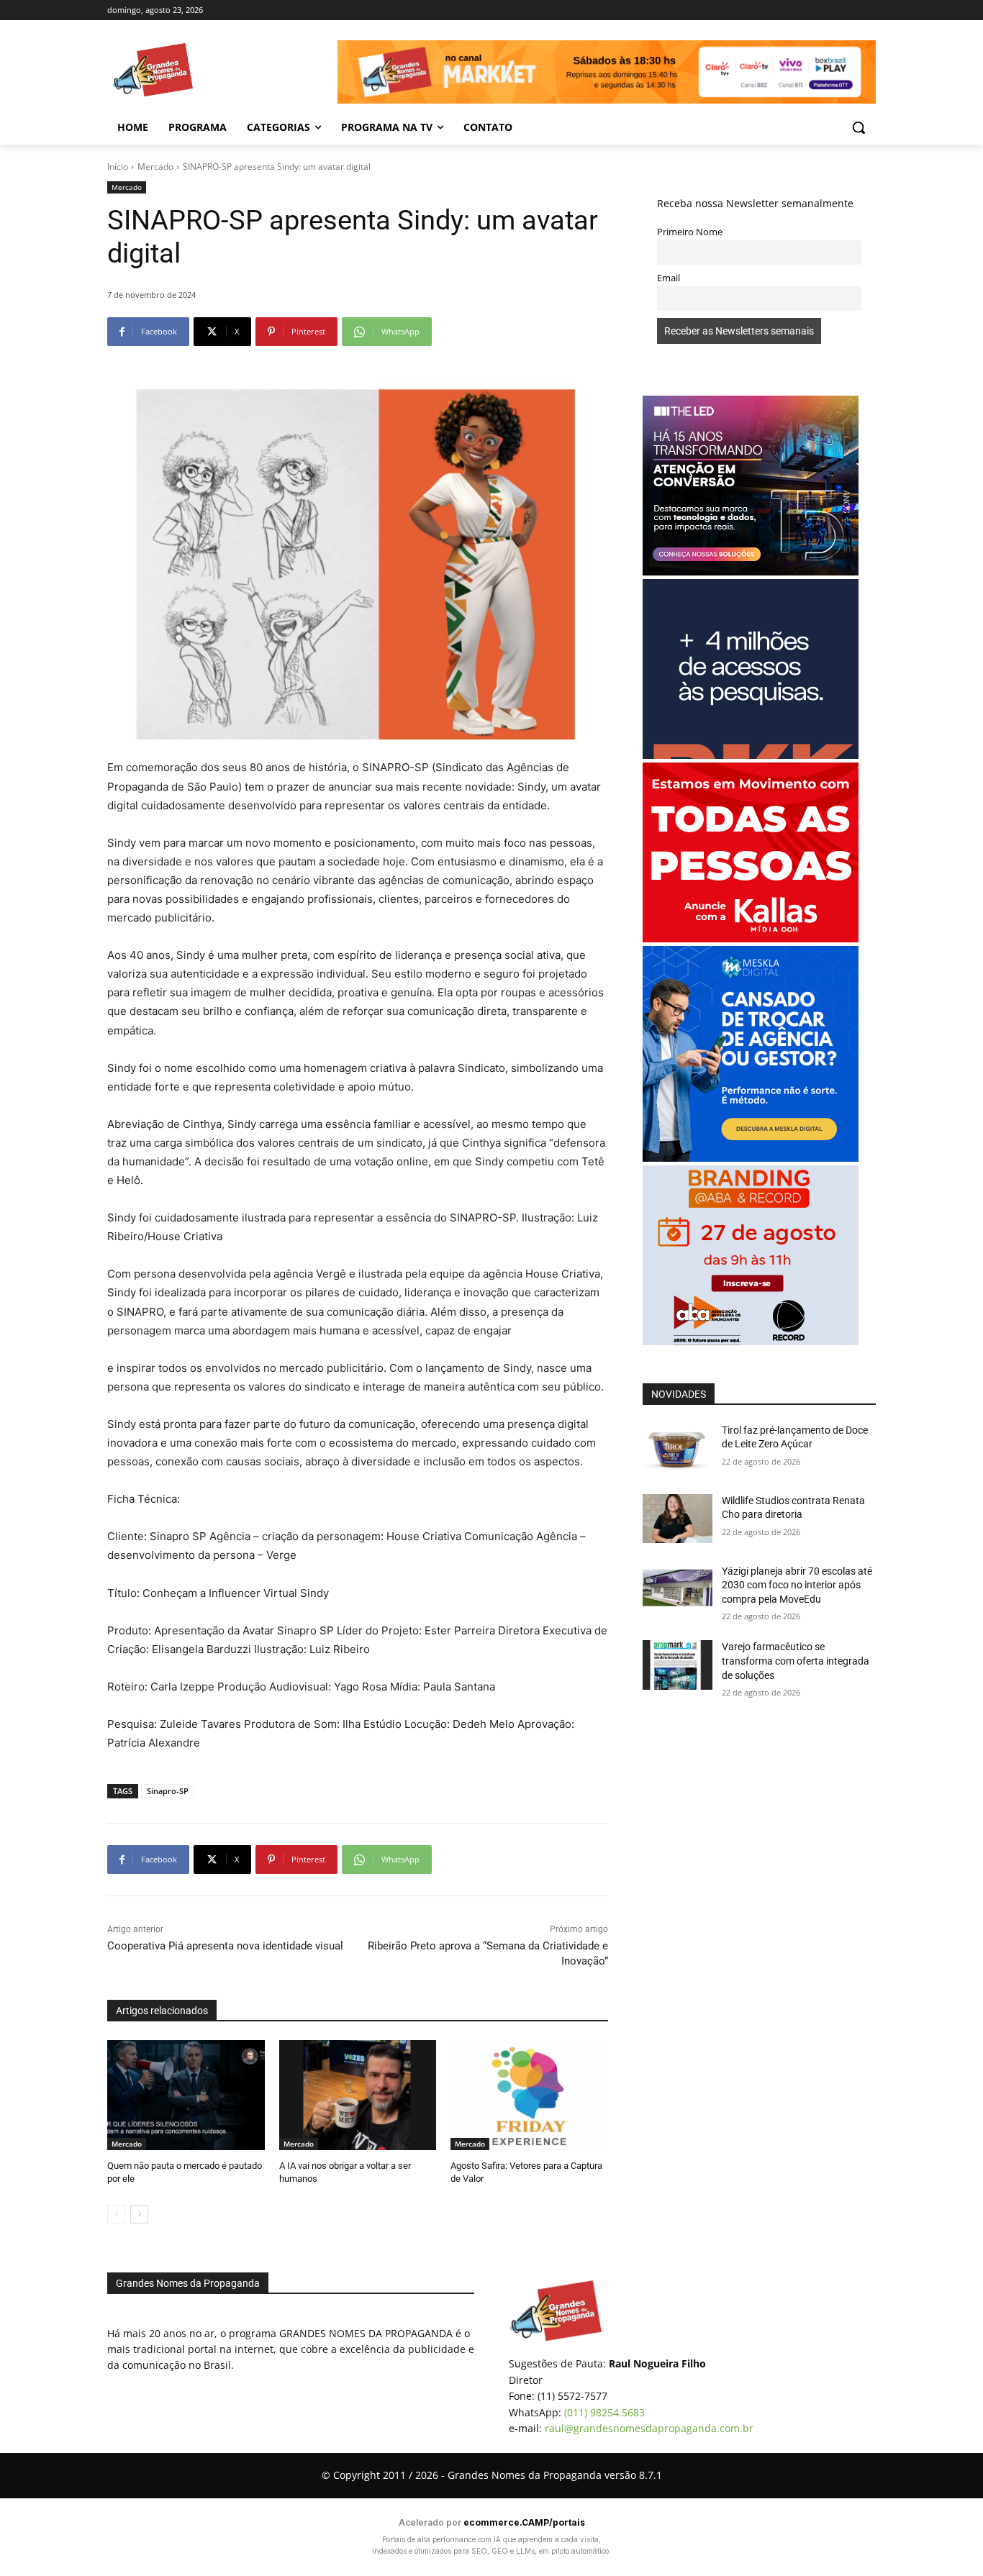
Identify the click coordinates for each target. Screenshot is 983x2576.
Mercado (155, 167)
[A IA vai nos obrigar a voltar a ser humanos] (358, 2095)
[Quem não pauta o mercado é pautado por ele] (186, 2095)
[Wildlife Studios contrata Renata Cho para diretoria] (678, 1519)
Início (118, 167)
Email (669, 278)
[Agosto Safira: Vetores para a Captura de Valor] (529, 2095)
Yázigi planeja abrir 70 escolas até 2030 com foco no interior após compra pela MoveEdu (797, 1585)
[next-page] (139, 2214)
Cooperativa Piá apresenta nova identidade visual (225, 1946)
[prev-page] (116, 2214)
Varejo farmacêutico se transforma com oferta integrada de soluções (796, 1661)
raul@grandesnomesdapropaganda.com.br (649, 2428)
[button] (859, 127)
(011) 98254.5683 (604, 2412)
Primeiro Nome (690, 232)
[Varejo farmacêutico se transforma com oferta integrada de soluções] (678, 1665)
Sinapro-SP (168, 1791)
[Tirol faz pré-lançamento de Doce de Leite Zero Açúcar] (678, 1448)
